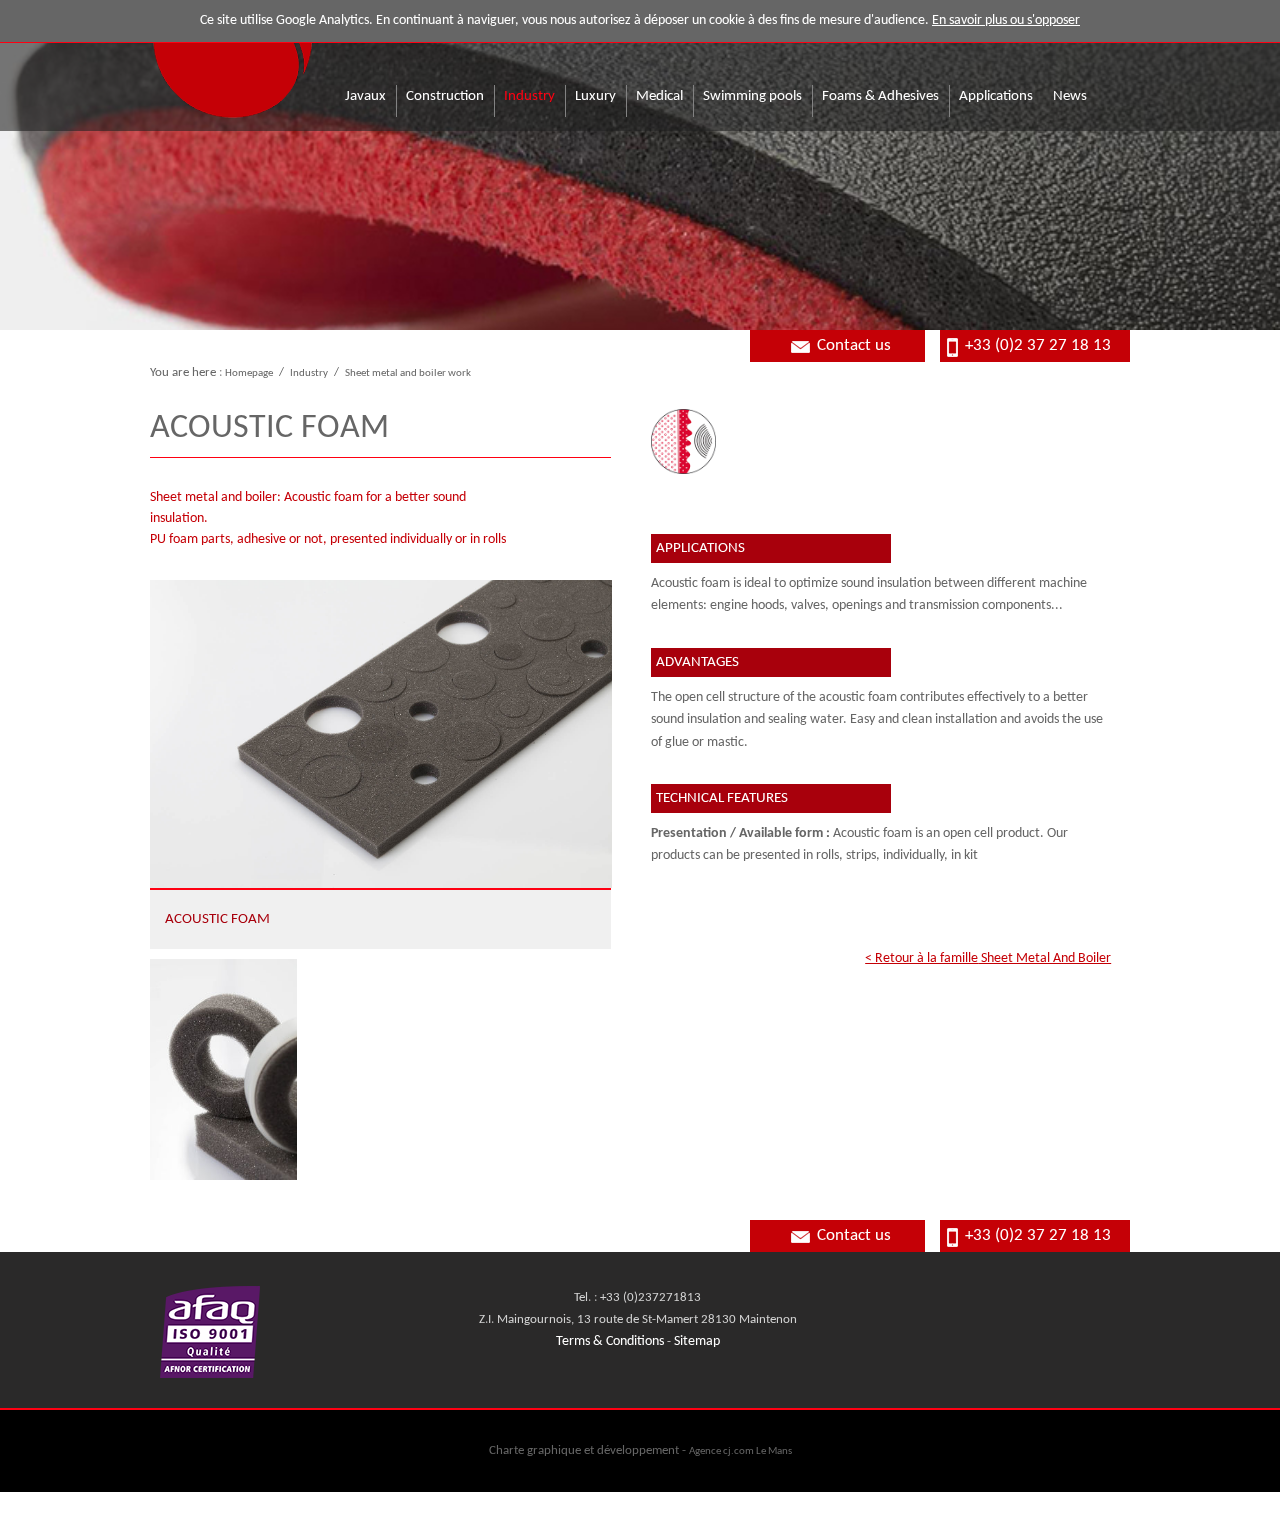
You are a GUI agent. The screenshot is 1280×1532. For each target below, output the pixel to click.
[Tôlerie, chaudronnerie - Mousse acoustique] (223, 1069)
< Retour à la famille (988, 958)
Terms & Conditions (610, 1341)
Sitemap (697, 1341)
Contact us (854, 345)
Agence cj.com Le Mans (740, 1451)
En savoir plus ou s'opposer (1006, 20)
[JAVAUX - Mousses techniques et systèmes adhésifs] (232, 60)
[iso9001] (210, 1371)
